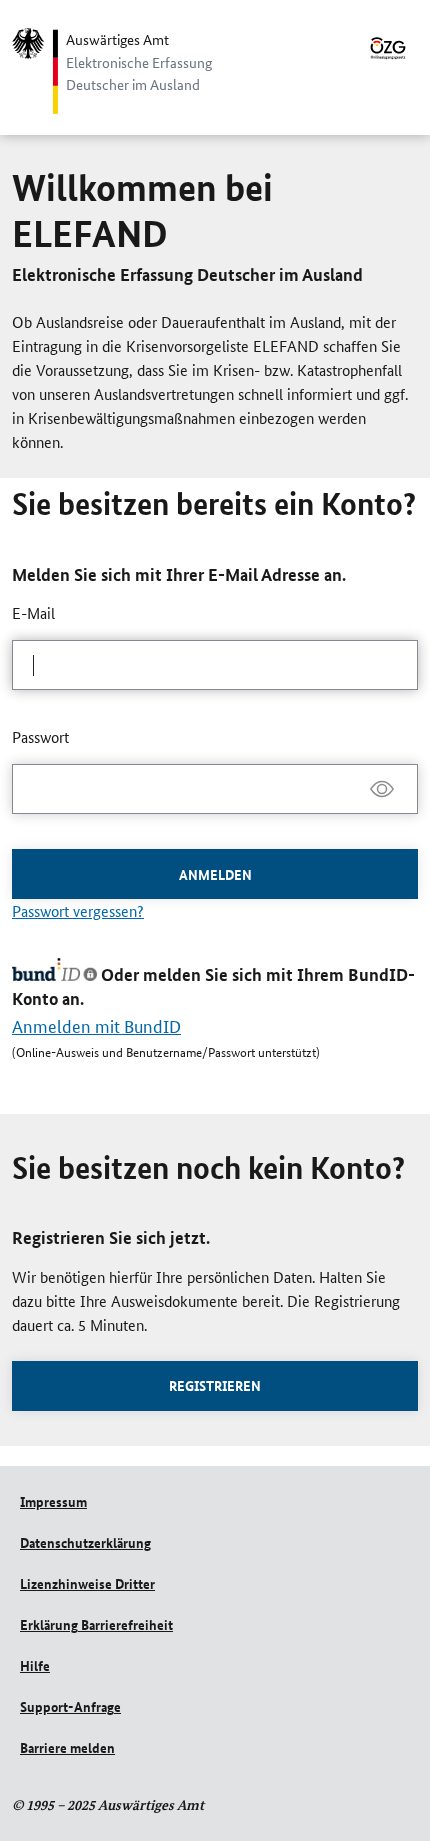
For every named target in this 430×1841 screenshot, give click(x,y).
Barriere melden (67, 1747)
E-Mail (33, 612)
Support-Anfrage (70, 1706)
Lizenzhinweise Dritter (87, 1583)
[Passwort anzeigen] (382, 789)
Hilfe (35, 1665)
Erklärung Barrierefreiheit (96, 1624)
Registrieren (215, 1385)
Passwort (40, 736)
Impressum (53, 1501)
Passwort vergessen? (78, 910)
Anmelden (215, 874)
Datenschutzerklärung (85, 1542)
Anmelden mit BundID (96, 1025)
